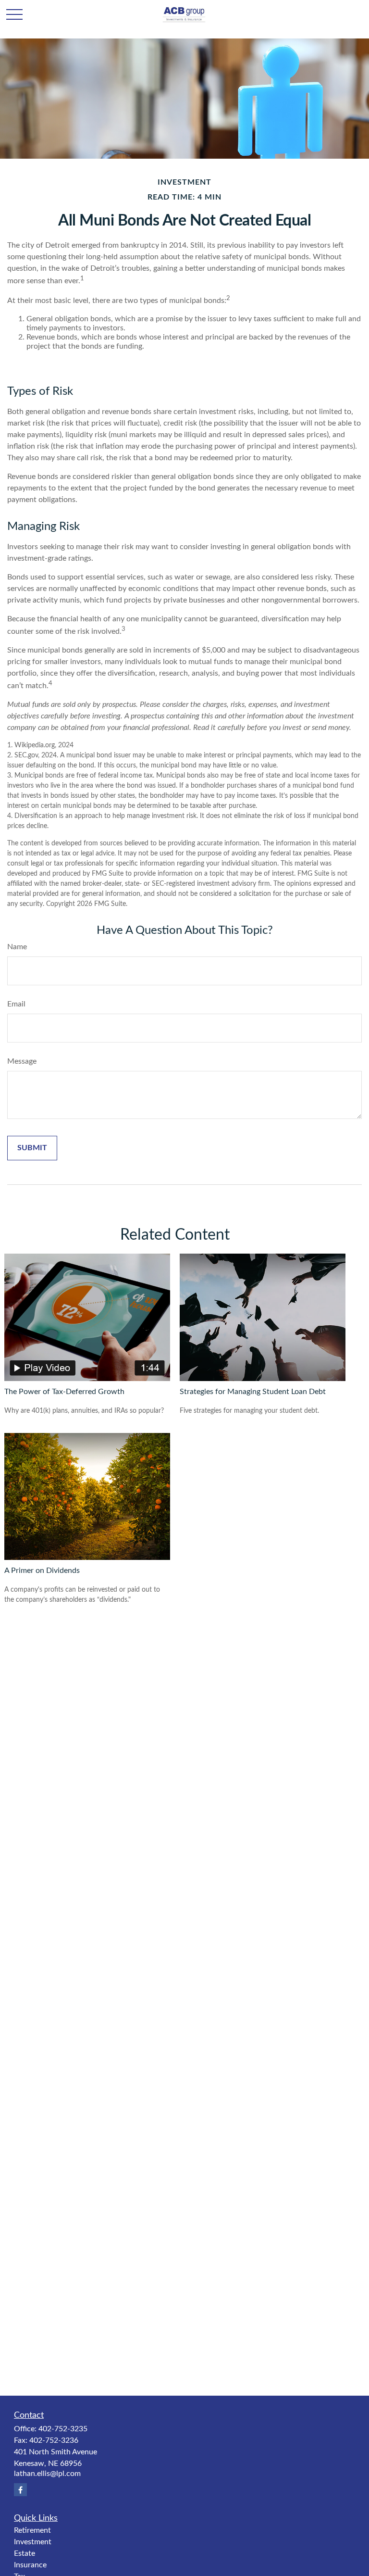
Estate (25, 2553)
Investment (33, 2542)
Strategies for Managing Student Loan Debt (253, 1392)
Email (16, 1004)
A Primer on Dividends (42, 1571)
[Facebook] (20, 2490)
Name (17, 947)
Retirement (32, 2530)
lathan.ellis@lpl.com (47, 2474)
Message (22, 1061)
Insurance (30, 2565)
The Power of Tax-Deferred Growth (64, 1392)
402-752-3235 (63, 2429)
